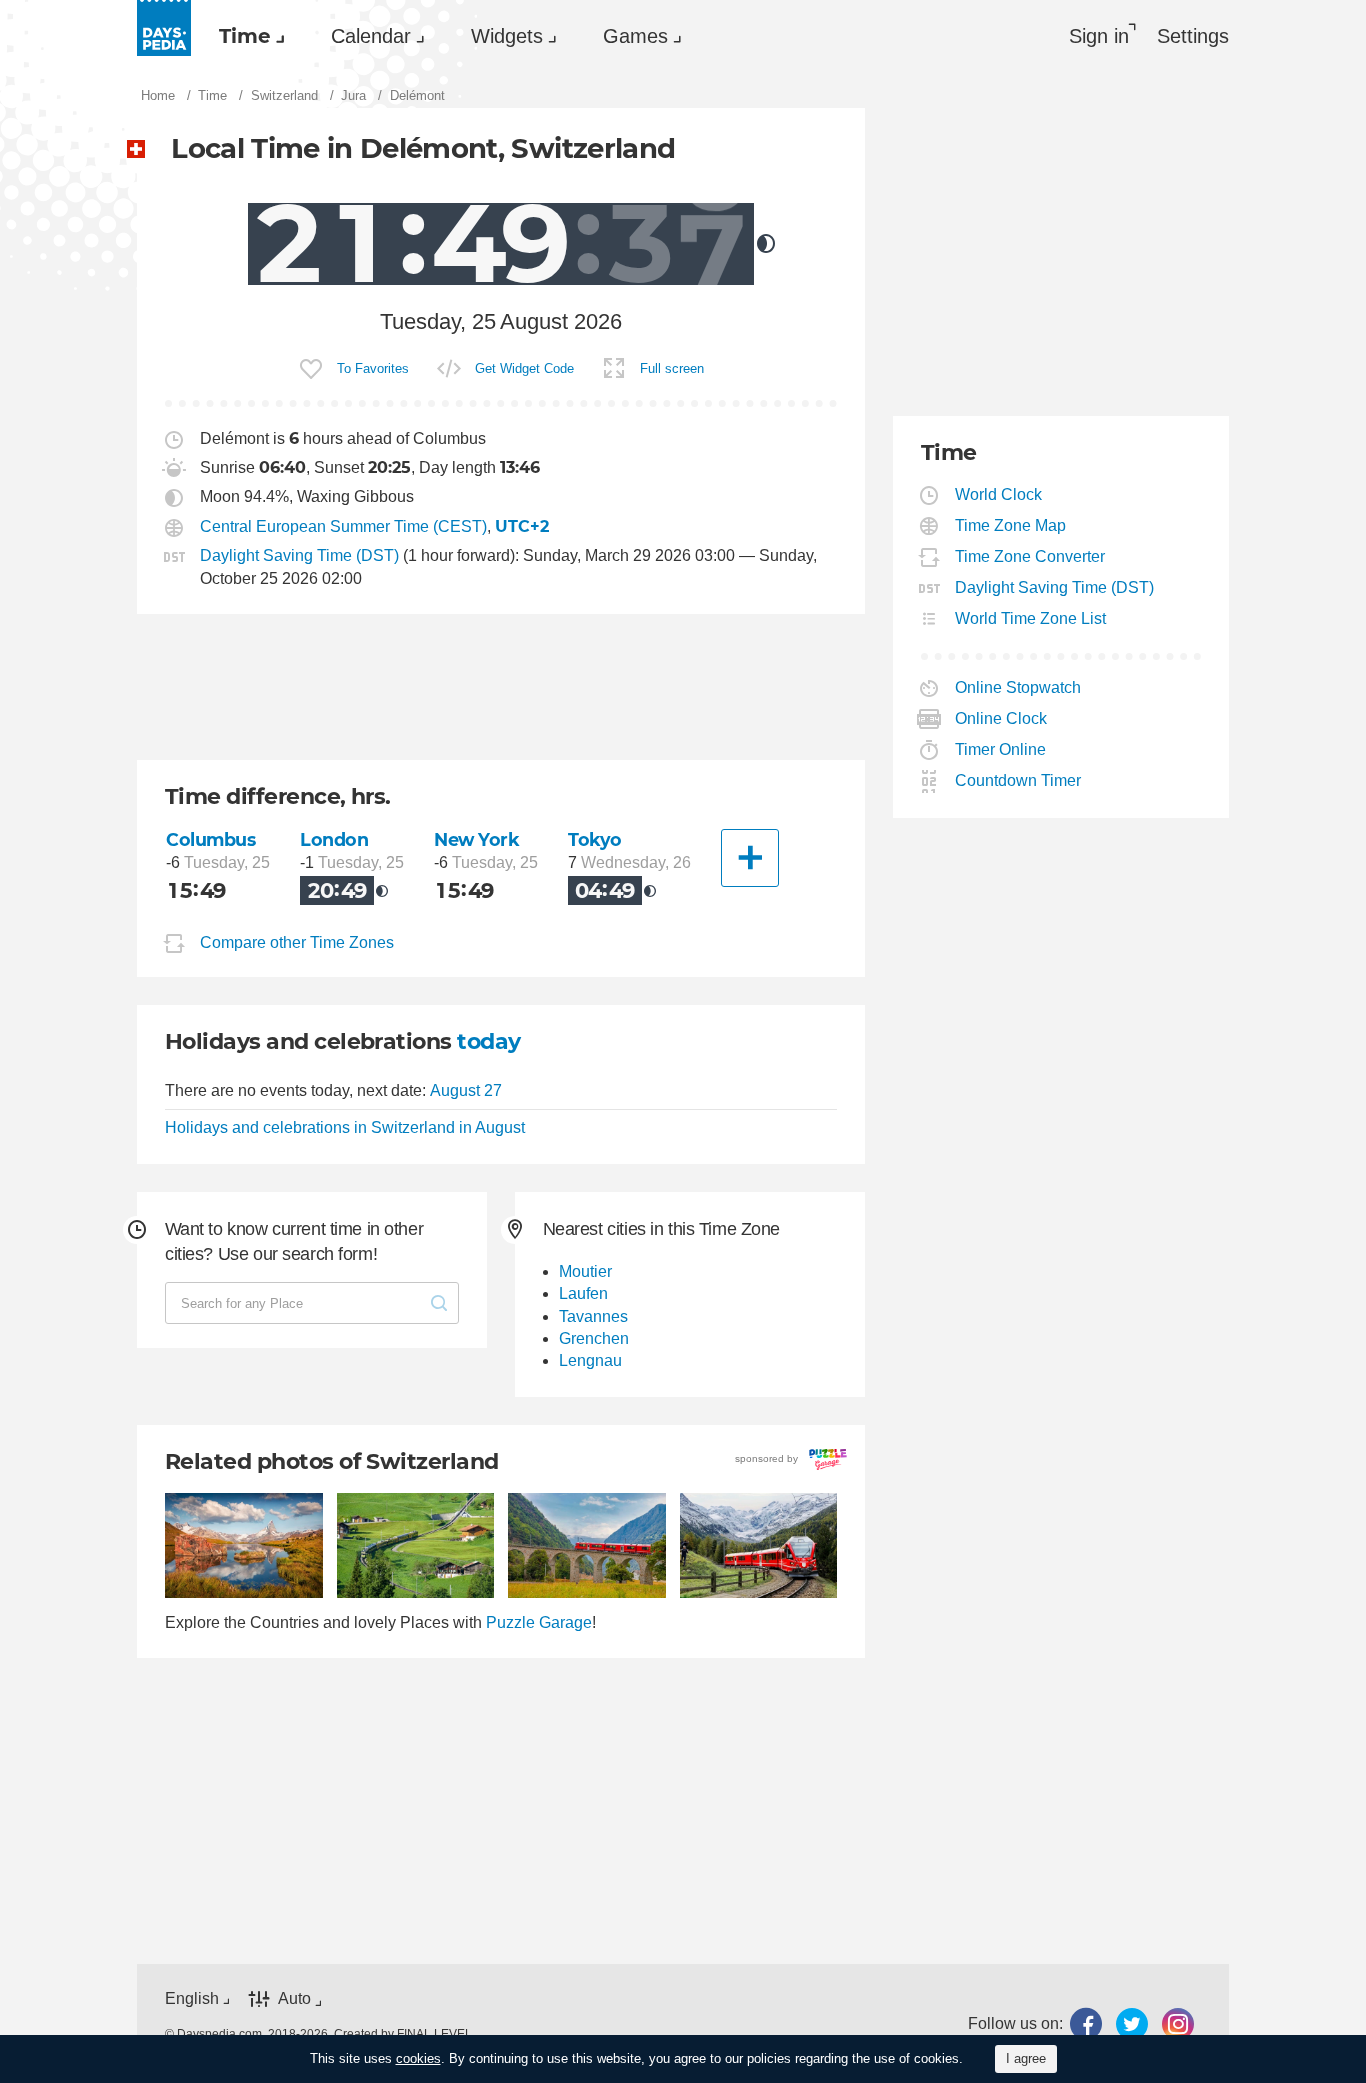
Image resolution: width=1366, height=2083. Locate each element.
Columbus (211, 839)
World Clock (999, 494)
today (488, 1041)
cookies (418, 2058)
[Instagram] (1178, 2023)
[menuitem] (247, 36)
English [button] (192, 1998)
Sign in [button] (1099, 36)
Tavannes (593, 1316)
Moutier (585, 1271)
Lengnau (590, 1360)
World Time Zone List (1031, 618)
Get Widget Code (524, 368)
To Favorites (373, 368)
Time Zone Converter (1030, 556)
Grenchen (594, 1338)
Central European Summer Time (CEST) (343, 526)
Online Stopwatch (1018, 687)
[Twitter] (1132, 2023)
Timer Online (1001, 749)
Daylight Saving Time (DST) (299, 555)
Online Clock (1001, 718)
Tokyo (595, 839)
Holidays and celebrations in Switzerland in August (345, 1127)
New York (477, 839)
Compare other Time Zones (297, 942)
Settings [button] (1193, 36)
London (334, 839)
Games (635, 36)
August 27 (466, 1090)
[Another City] (750, 858)
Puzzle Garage (539, 1622)
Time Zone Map (1011, 525)
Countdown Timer (1018, 780)
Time (245, 36)
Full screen (672, 368)
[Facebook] (1086, 2023)
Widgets (507, 36)
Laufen (583, 1293)
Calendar (371, 36)
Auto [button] (294, 1999)
